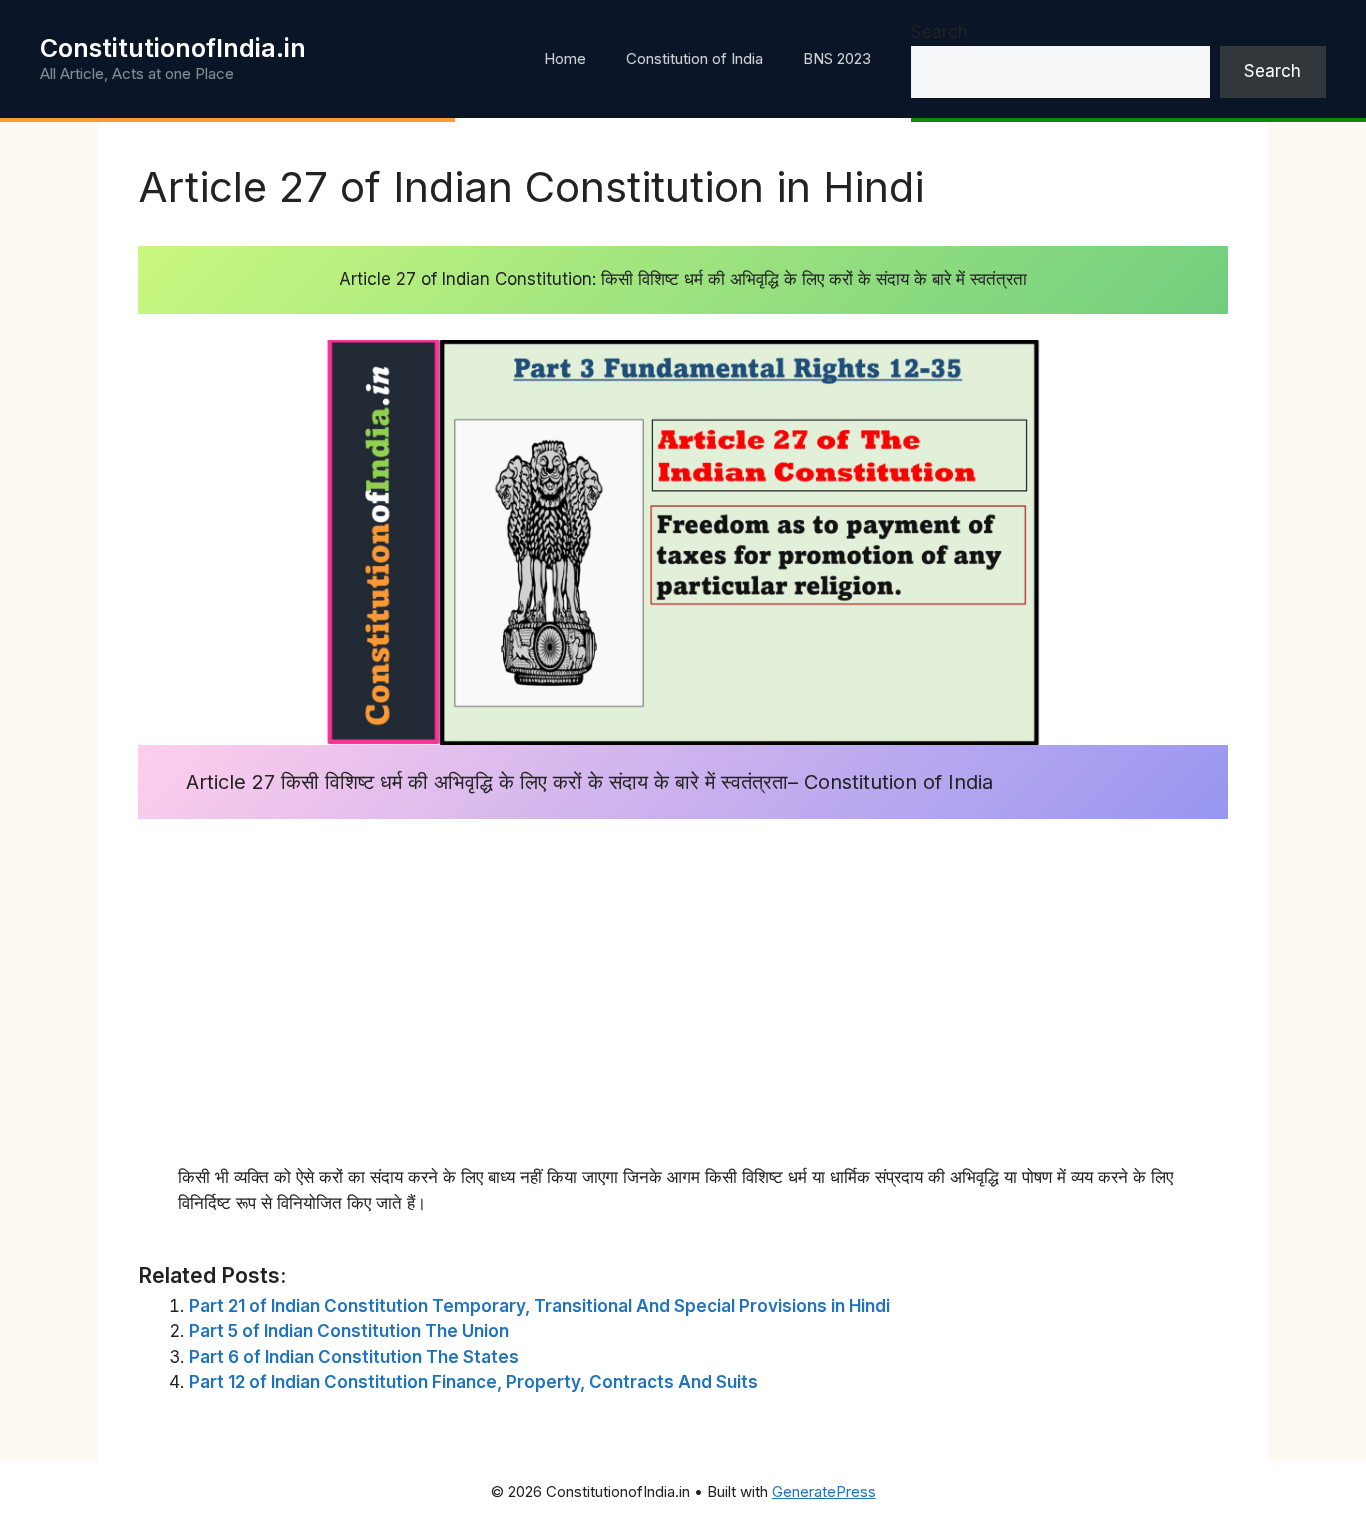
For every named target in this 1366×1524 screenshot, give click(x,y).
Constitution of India (694, 58)
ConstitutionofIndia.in (173, 48)
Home (565, 58)
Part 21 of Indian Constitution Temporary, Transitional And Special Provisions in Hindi (539, 1306)
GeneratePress (824, 1491)
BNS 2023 (837, 58)
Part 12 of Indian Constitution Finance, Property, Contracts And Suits (473, 1382)
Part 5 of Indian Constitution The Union (349, 1331)
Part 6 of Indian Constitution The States (354, 1357)
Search (939, 32)
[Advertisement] (683, 979)
